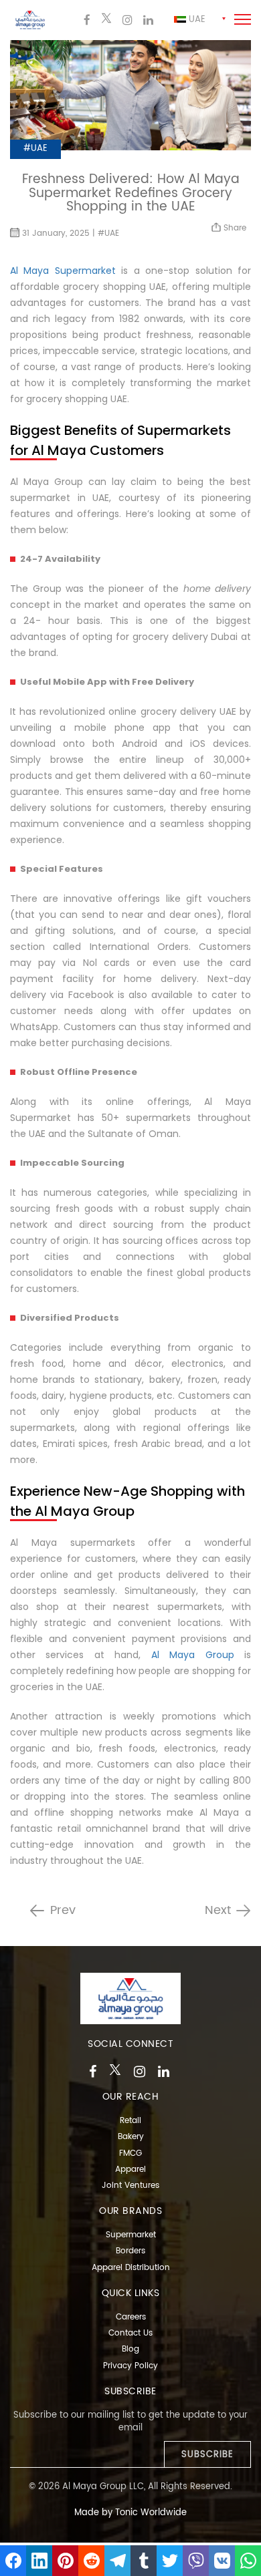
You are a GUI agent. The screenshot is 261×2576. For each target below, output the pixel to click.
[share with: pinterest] (65, 2561)
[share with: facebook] (13, 2561)
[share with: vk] (222, 2561)
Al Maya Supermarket (63, 271)
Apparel (130, 2169)
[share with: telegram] (117, 2561)
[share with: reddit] (91, 2561)
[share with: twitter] (170, 2561)
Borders (130, 2251)
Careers (131, 2317)
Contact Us (130, 2333)
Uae (196, 20)
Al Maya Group (193, 1655)
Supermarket (131, 2235)
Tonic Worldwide (151, 2513)
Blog (130, 2349)
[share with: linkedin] (39, 2561)
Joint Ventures (130, 2186)
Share (234, 228)
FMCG (130, 2153)
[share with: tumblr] (144, 2561)
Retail (130, 2121)
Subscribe (207, 2455)
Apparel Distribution (131, 2268)
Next (218, 1911)
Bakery (131, 2137)
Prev (63, 1911)
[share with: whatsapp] (248, 2561)
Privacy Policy (130, 2366)
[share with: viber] (196, 2561)
